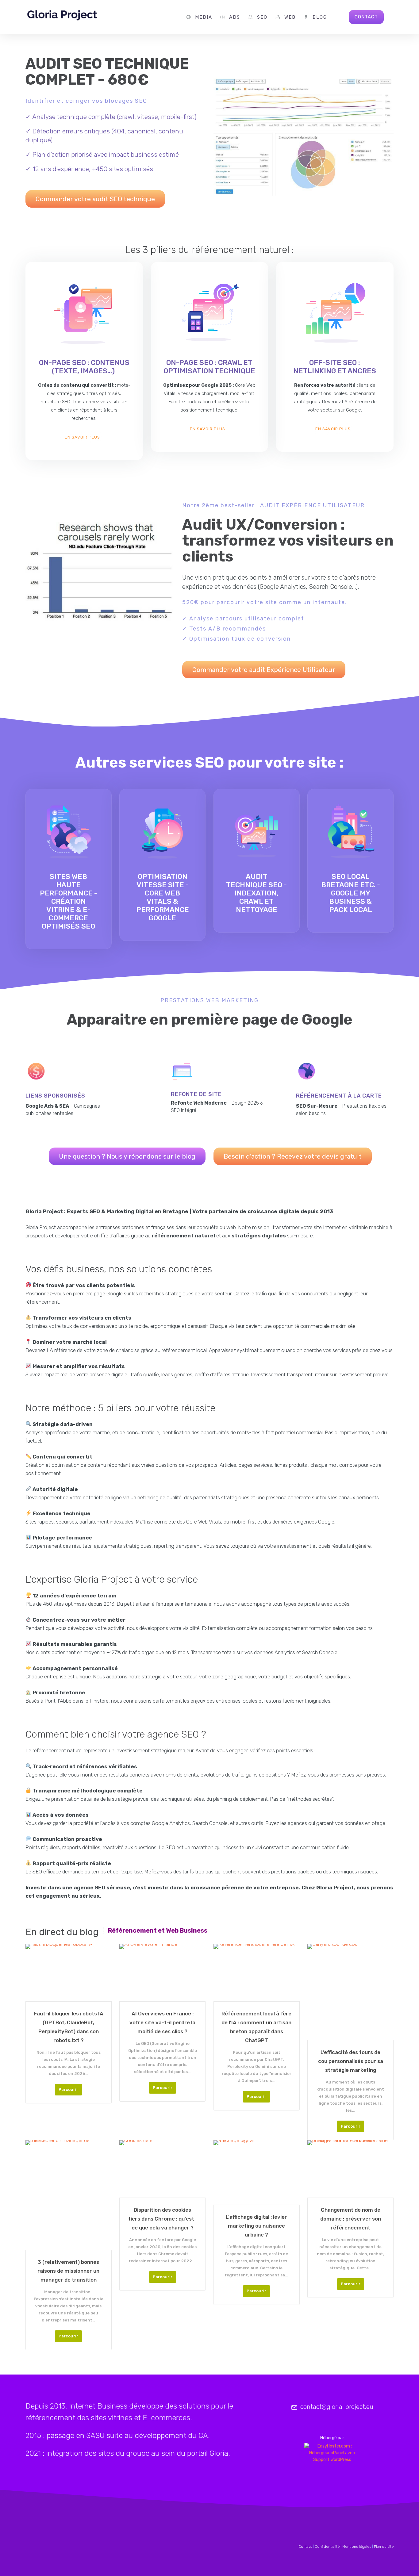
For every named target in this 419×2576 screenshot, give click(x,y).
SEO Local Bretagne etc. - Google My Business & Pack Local (351, 893)
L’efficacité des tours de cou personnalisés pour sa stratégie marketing (351, 2061)
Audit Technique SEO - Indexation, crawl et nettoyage (256, 893)
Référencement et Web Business (158, 1930)
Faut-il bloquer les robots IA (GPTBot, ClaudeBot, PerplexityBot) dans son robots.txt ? (69, 2027)
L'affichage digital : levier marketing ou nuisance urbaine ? (256, 2226)
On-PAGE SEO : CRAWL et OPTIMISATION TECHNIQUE (209, 367)
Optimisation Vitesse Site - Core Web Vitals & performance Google (163, 897)
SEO (262, 17)
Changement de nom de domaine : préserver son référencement (351, 2219)
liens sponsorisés (55, 1096)
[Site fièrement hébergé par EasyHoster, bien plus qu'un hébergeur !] (332, 2453)
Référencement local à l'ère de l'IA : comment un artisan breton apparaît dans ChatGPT (256, 2027)
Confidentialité (327, 2547)
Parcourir (68, 2089)
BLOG (320, 17)
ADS (235, 17)
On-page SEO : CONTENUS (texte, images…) (84, 367)
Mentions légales (357, 2547)
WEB (290, 17)
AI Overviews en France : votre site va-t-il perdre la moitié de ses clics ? (162, 2022)
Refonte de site (196, 1094)
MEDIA (204, 17)
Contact (305, 2547)
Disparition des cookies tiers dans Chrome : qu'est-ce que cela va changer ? (162, 2219)
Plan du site (384, 2547)
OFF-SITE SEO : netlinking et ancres (335, 367)
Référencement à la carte (339, 1096)
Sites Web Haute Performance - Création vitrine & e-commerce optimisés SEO (69, 901)
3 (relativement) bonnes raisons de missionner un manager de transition (68, 2271)
